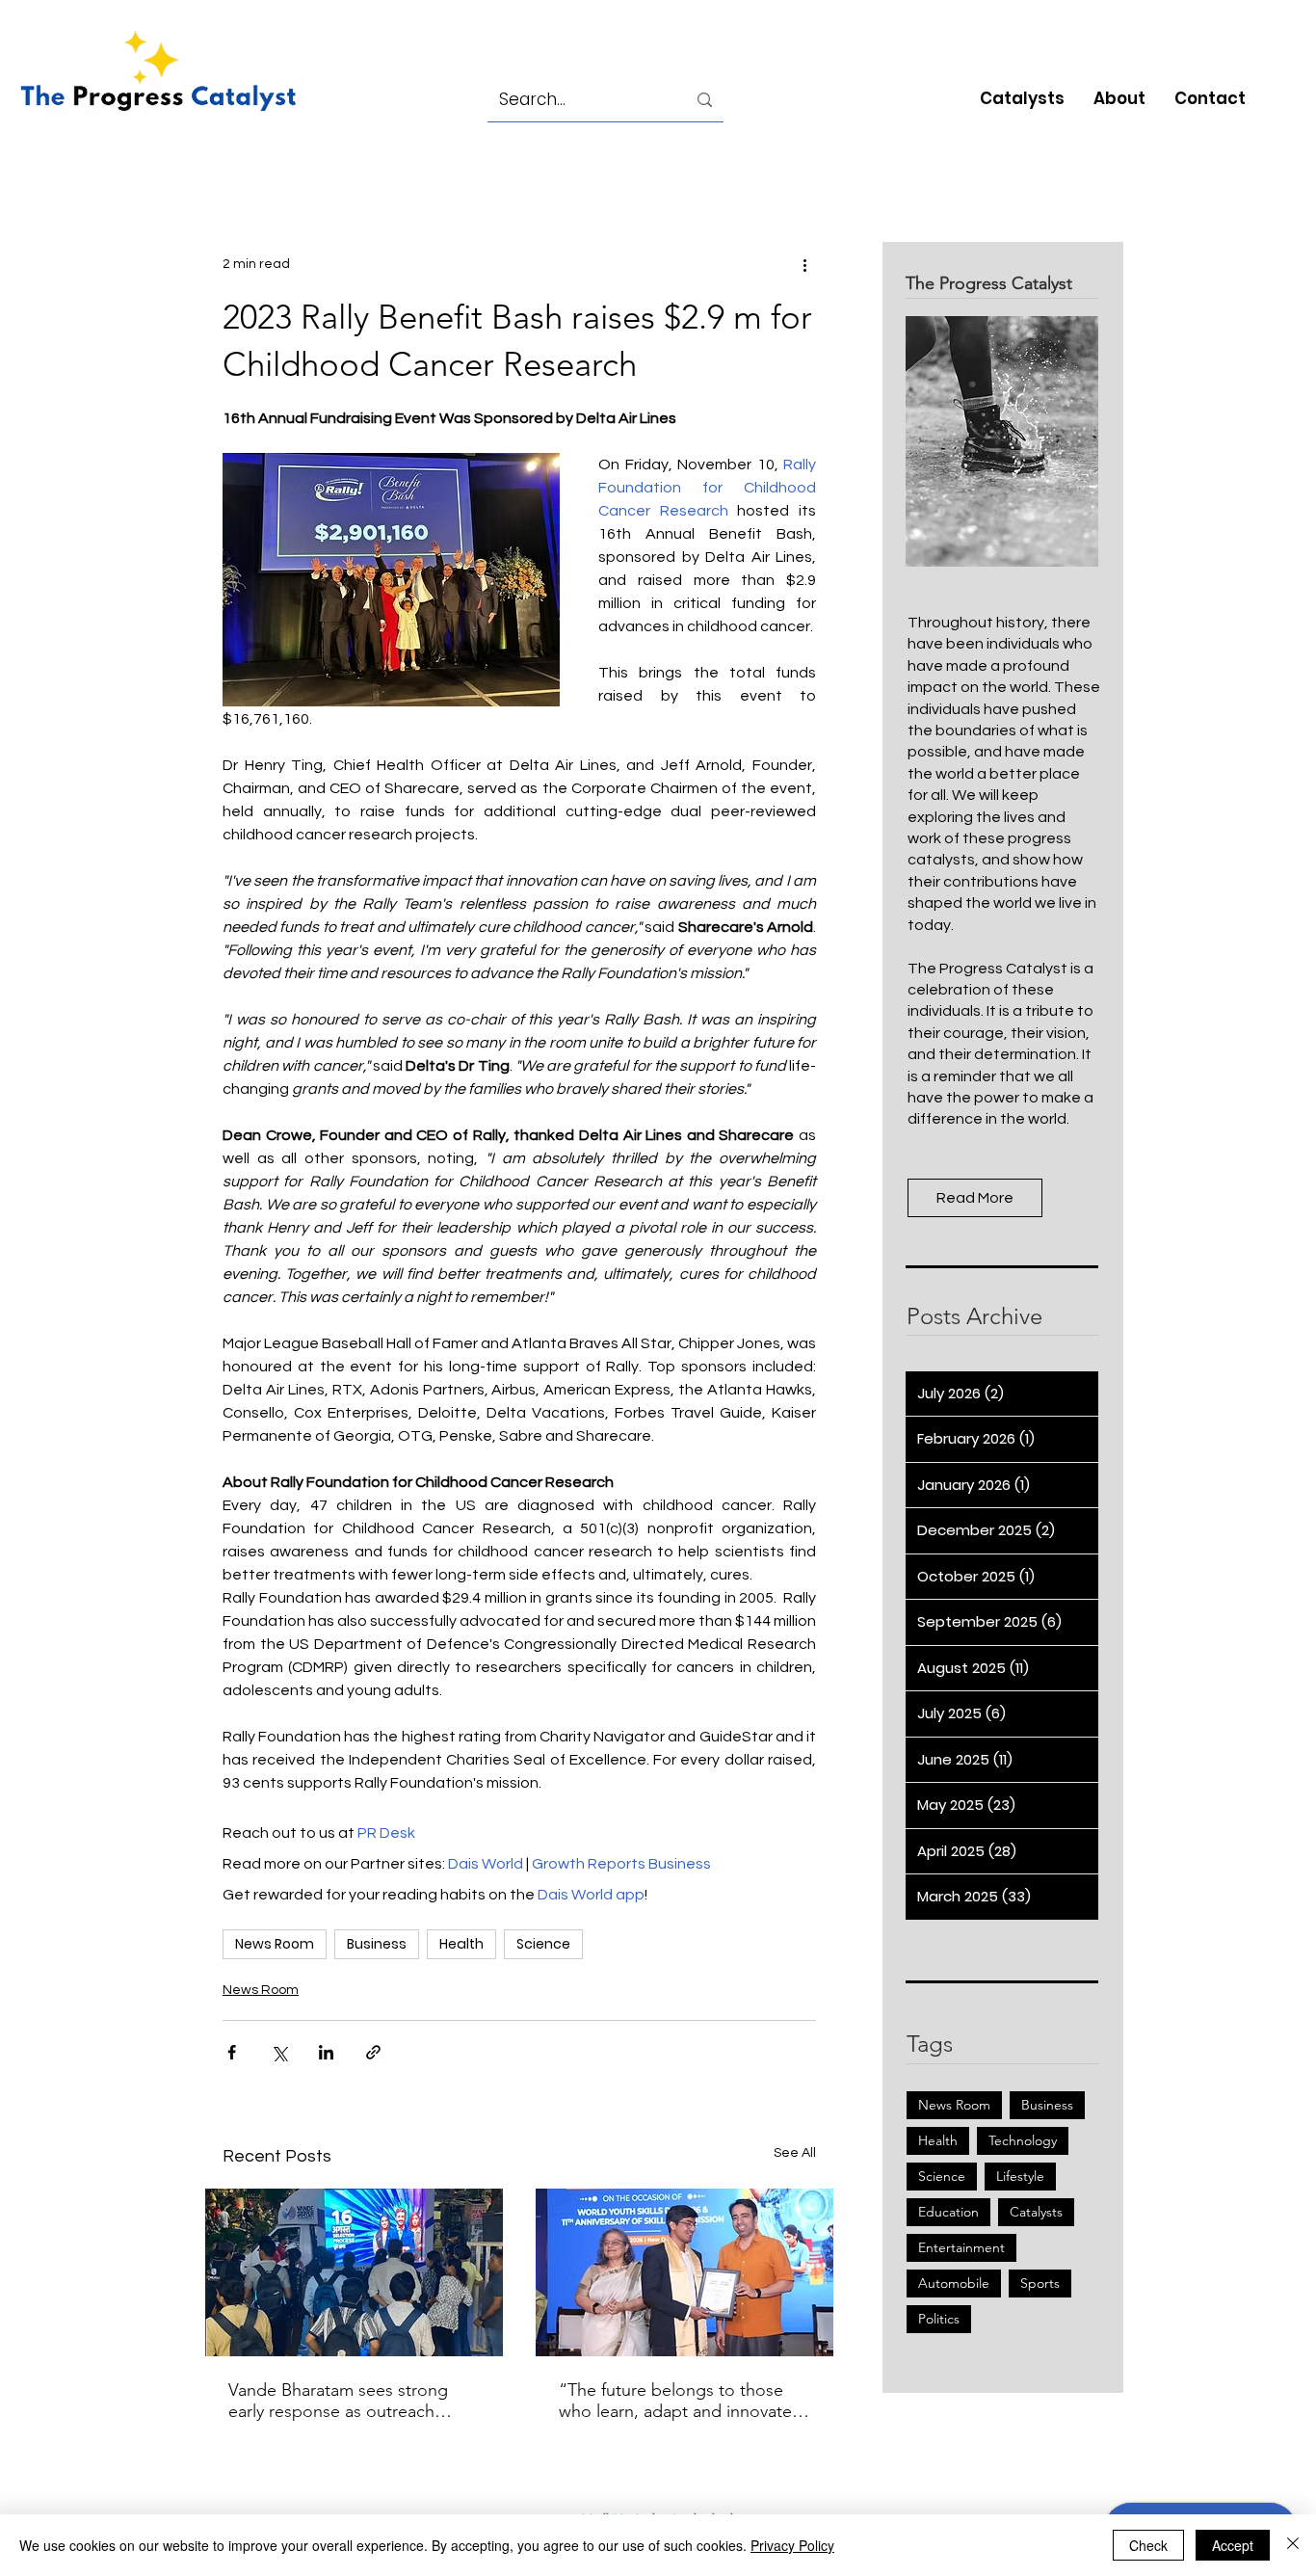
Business (377, 1944)
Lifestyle (1020, 2176)
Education (948, 2212)
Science (543, 1944)
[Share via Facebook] (232, 2052)
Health (461, 1944)
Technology (1023, 2140)
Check (1148, 2545)
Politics (939, 2319)
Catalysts (1036, 2212)
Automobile (954, 2283)
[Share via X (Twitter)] (279, 2052)
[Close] (1293, 2545)
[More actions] (804, 264)
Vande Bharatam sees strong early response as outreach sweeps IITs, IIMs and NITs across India (338, 2401)
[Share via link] (373, 2052)
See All (795, 2153)
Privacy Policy (792, 2545)
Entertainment (961, 2247)
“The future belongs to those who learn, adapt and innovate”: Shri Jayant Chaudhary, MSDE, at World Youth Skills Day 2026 (682, 2401)
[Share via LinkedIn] (326, 2052)
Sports (1040, 2283)
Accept (1233, 2545)
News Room (275, 1944)
